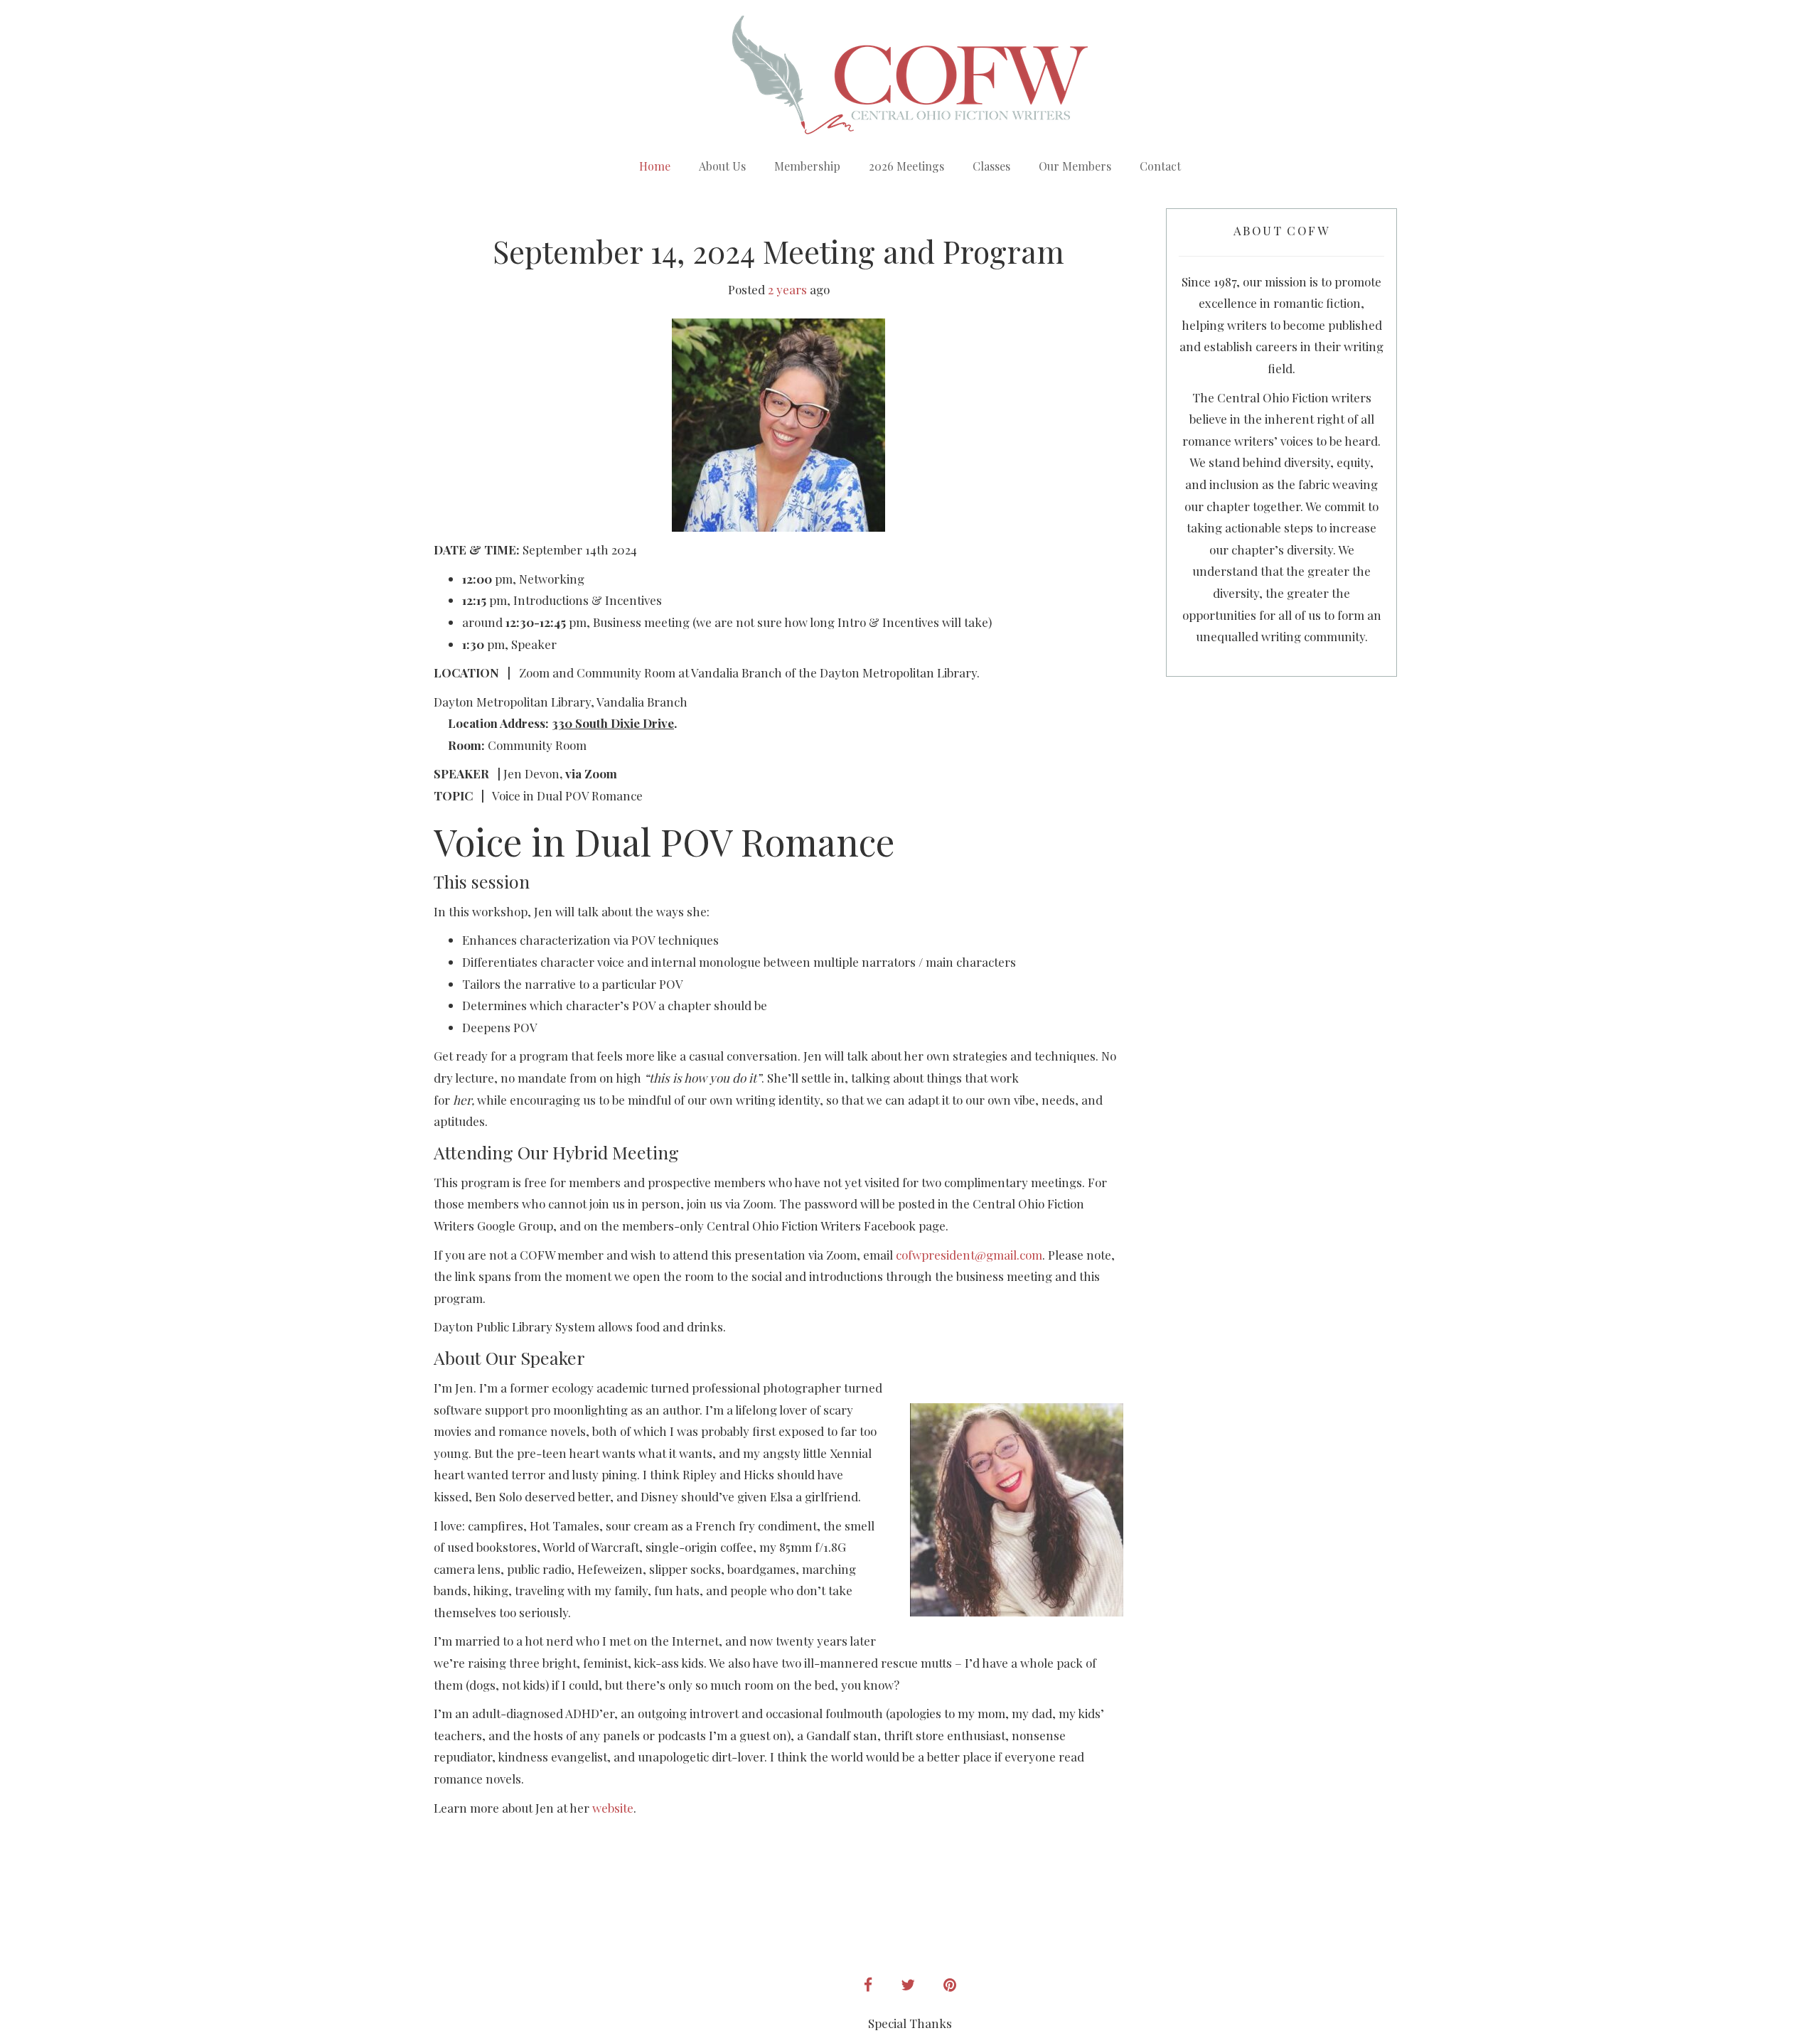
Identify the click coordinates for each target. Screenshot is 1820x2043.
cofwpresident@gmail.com (969, 1255)
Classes (991, 166)
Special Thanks (910, 2023)
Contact (1160, 166)
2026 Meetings (906, 166)
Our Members (1075, 166)
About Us (722, 166)
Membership (807, 166)
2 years (787, 289)
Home (655, 166)
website (613, 1808)
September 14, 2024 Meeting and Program (778, 251)
